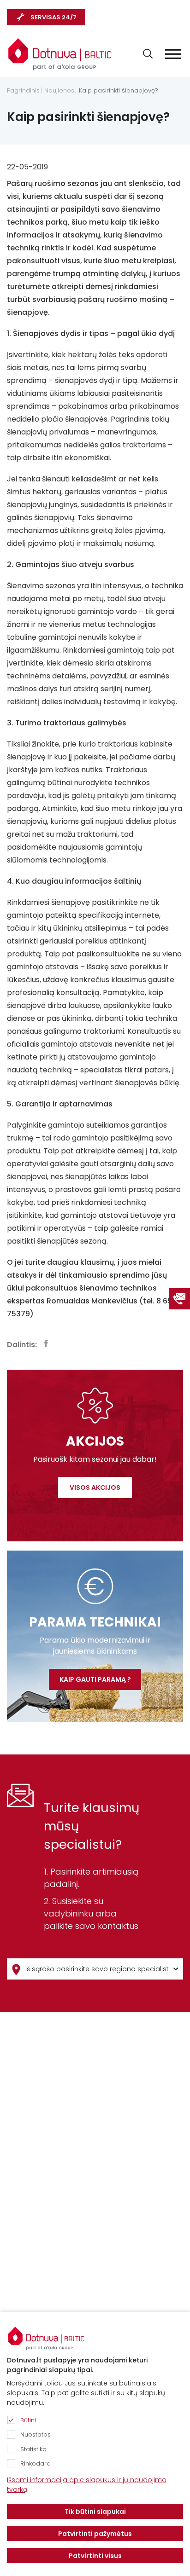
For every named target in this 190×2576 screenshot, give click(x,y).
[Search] (148, 54)
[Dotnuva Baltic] (60, 50)
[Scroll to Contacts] (179, 1299)
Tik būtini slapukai (95, 2512)
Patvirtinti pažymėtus (95, 2534)
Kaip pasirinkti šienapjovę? (119, 91)
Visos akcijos (95, 1488)
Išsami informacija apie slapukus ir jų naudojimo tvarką (87, 2485)
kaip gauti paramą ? (95, 1679)
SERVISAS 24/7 (53, 17)
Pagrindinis (23, 91)
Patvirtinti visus (95, 2556)
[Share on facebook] (46, 1343)
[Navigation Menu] (173, 54)
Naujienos (59, 91)
